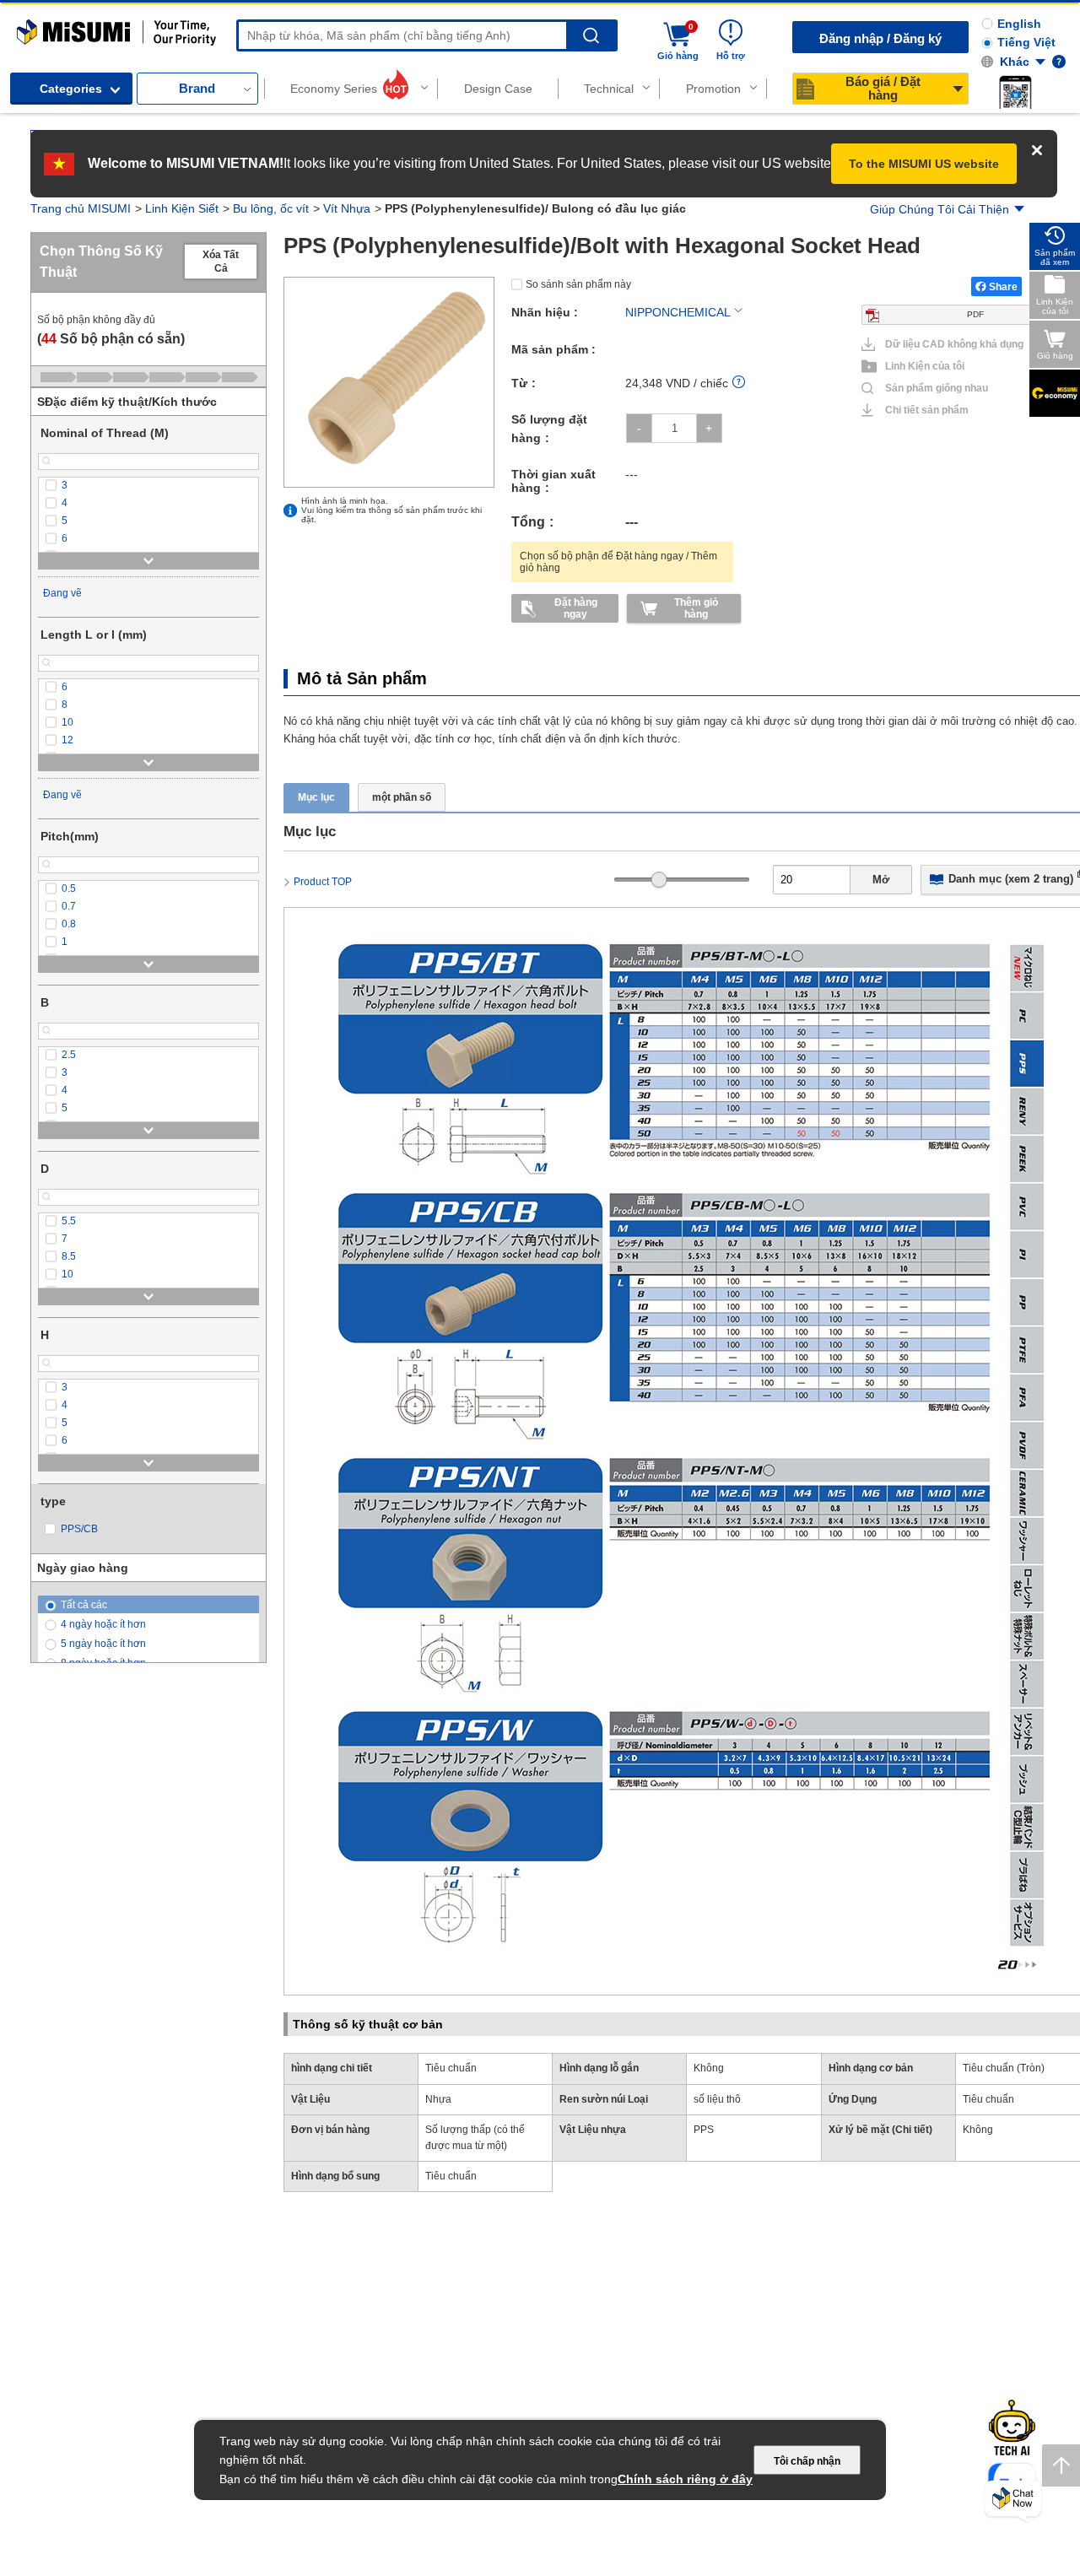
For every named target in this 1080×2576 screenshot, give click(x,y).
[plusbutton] (709, 428)
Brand (197, 88)
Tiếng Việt (1026, 42)
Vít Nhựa (347, 208)
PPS (704, 2130)
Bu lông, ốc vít (271, 208)
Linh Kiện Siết (182, 208)
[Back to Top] (1061, 2465)
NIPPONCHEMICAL (678, 312)
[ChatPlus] (1013, 2501)
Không (709, 2068)
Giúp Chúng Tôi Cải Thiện (940, 209)
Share (1003, 287)
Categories (71, 89)
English (1019, 24)
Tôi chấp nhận (807, 2461)
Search (591, 36)
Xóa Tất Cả (221, 262)
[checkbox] (148, 486)
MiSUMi (32, 27)
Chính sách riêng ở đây (685, 2479)
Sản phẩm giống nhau (930, 388)
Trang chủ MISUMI (81, 208)
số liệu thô (717, 2099)
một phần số (402, 797)
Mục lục (316, 797)
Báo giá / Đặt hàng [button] (883, 88)
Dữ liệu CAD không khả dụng (954, 344)
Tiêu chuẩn (451, 2068)
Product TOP (323, 882)
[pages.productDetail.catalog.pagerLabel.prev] (301, 1775)
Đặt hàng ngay (576, 608)
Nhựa (438, 2099)
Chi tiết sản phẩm (927, 410)
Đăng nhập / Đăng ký (880, 38)
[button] (1015, 92)
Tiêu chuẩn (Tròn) (1004, 2068)
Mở (881, 880)
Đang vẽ (62, 593)
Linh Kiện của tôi (925, 366)
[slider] (659, 880)
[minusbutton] (639, 428)
